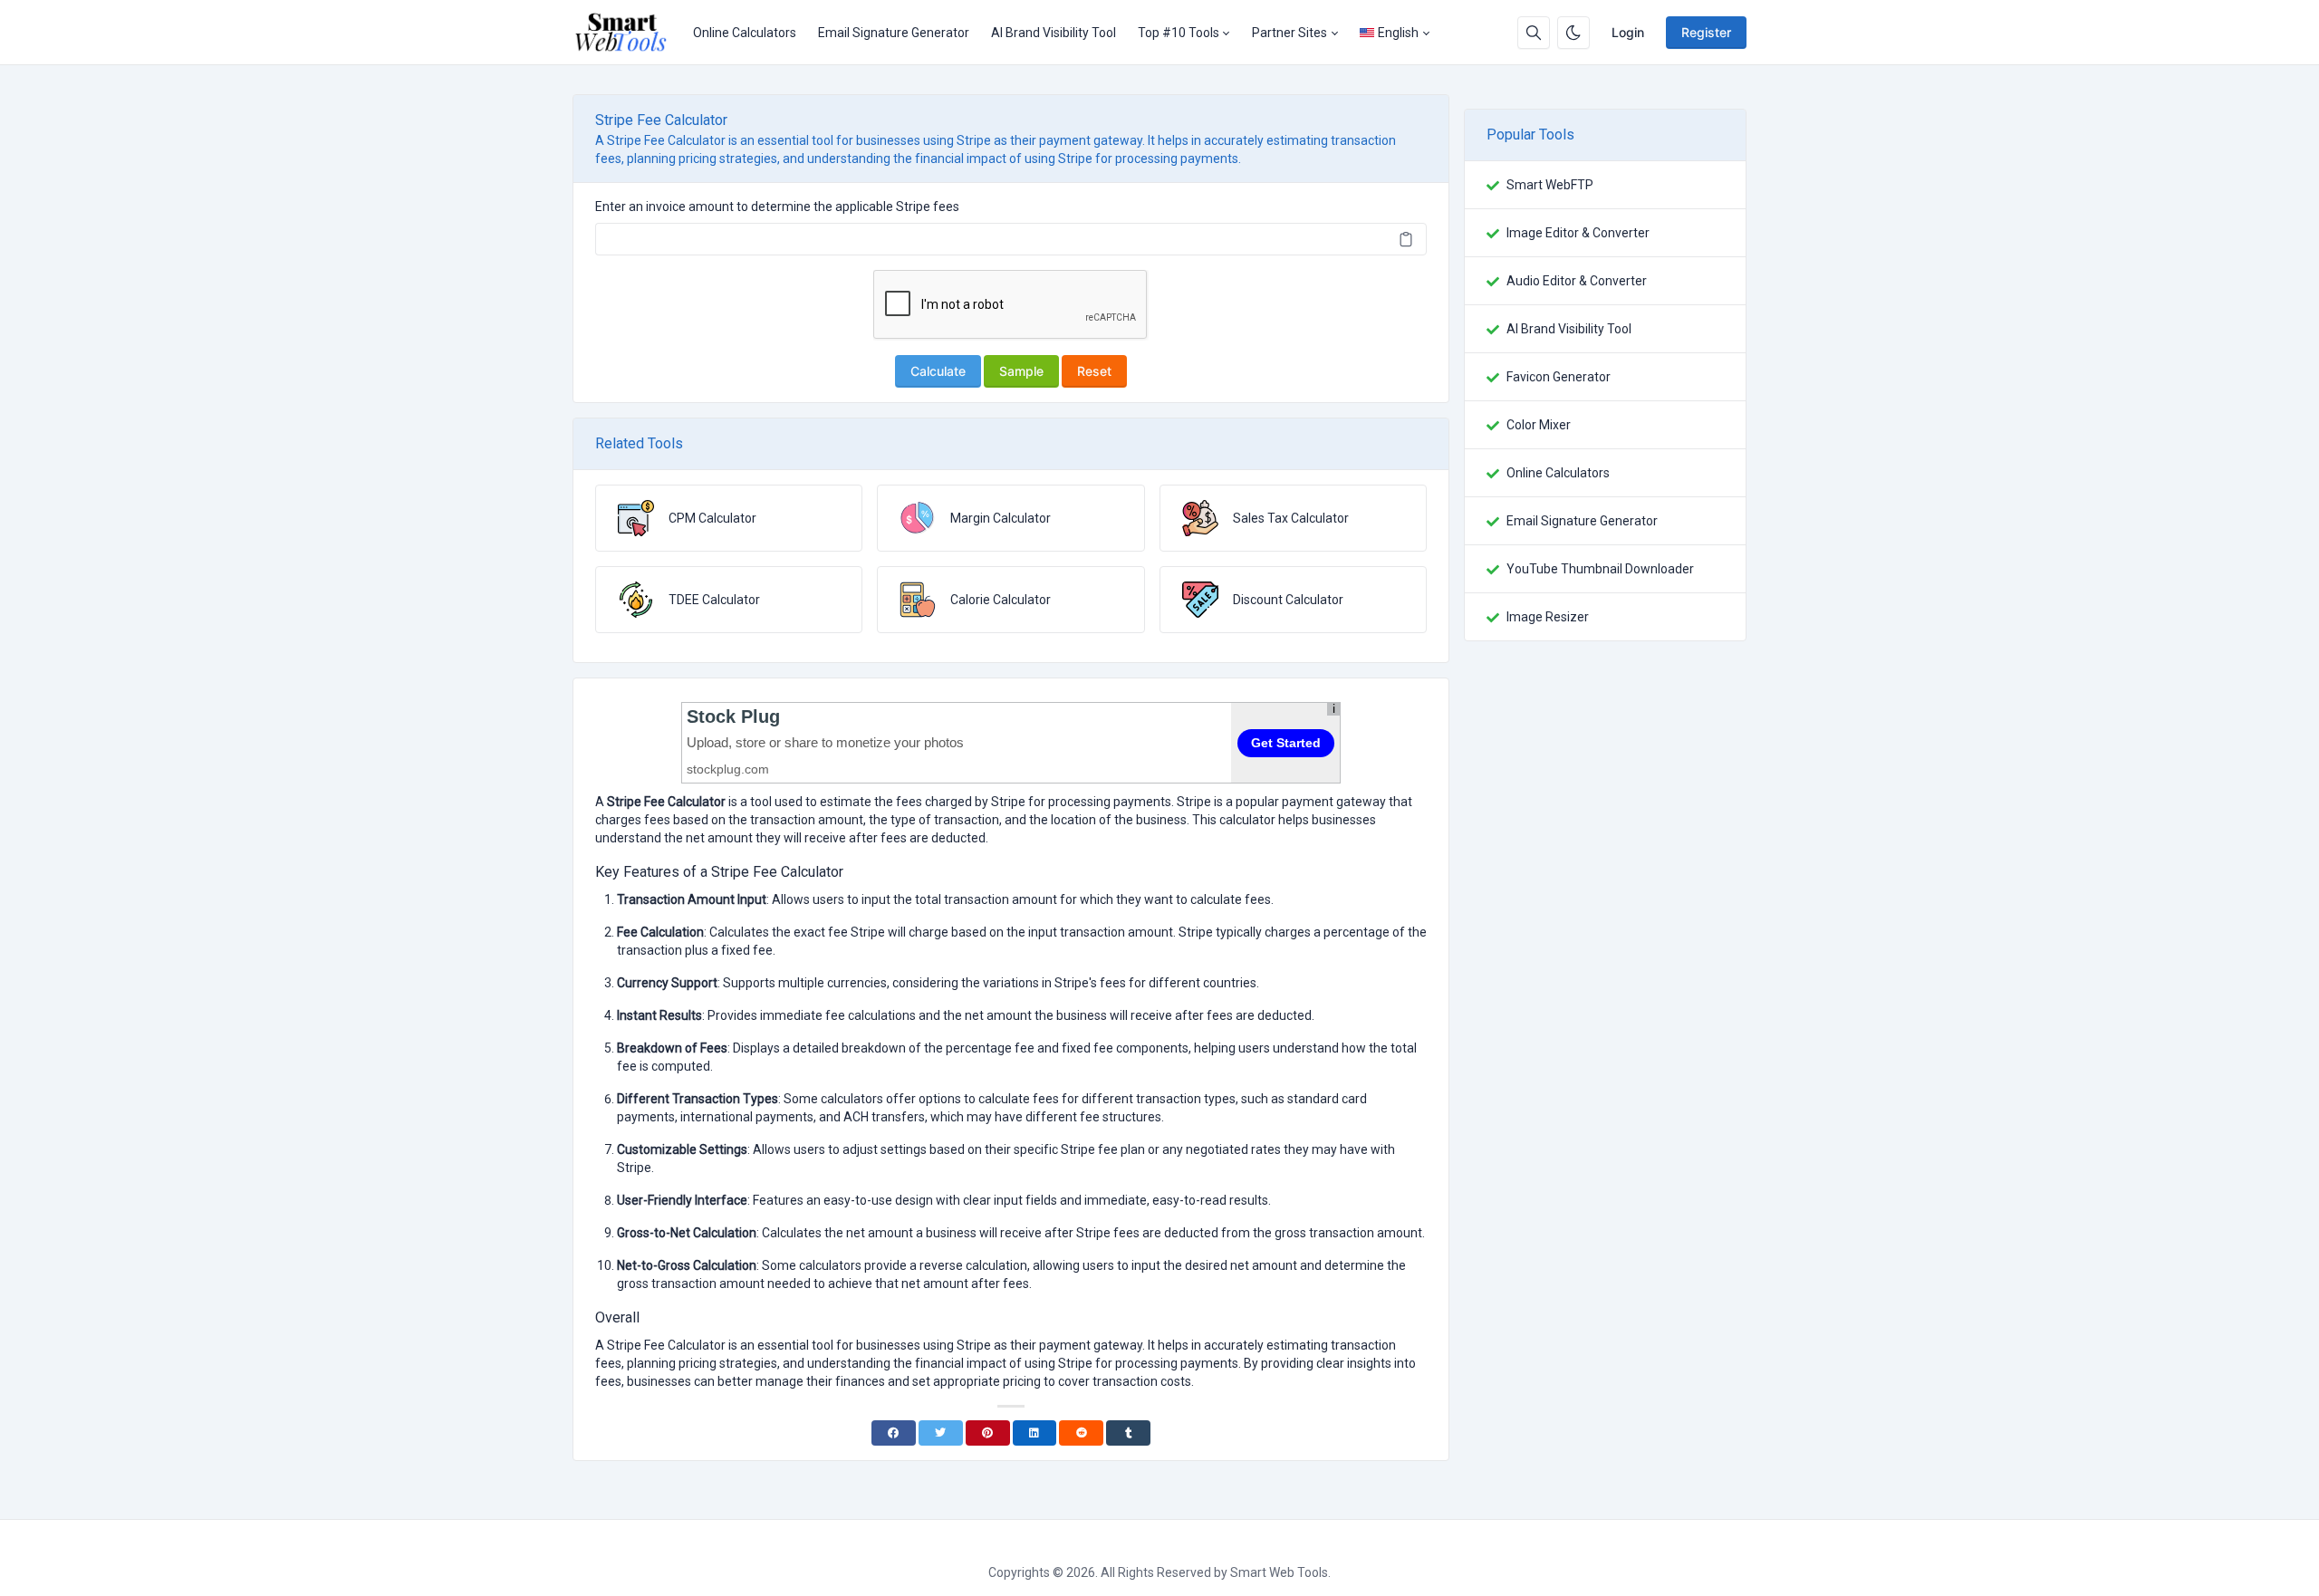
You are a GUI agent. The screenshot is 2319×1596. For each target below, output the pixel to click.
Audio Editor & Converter (1577, 281)
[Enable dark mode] (1573, 33)
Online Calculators (745, 33)
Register (1706, 32)
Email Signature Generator (894, 33)
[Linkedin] (1035, 1433)
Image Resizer (1548, 617)
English (1398, 33)
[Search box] (1534, 33)
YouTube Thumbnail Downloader (1600, 569)
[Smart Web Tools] (627, 33)
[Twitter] (941, 1433)
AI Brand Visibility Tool (1054, 33)
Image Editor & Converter (1578, 233)
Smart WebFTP (1550, 185)
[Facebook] (894, 1433)
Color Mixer (1539, 425)
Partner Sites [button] (1289, 33)
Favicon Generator (1559, 377)
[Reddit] (1081, 1433)
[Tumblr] (1128, 1433)
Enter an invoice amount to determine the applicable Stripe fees (777, 207)
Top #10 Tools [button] (1179, 33)
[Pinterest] (988, 1433)
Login (1628, 32)
